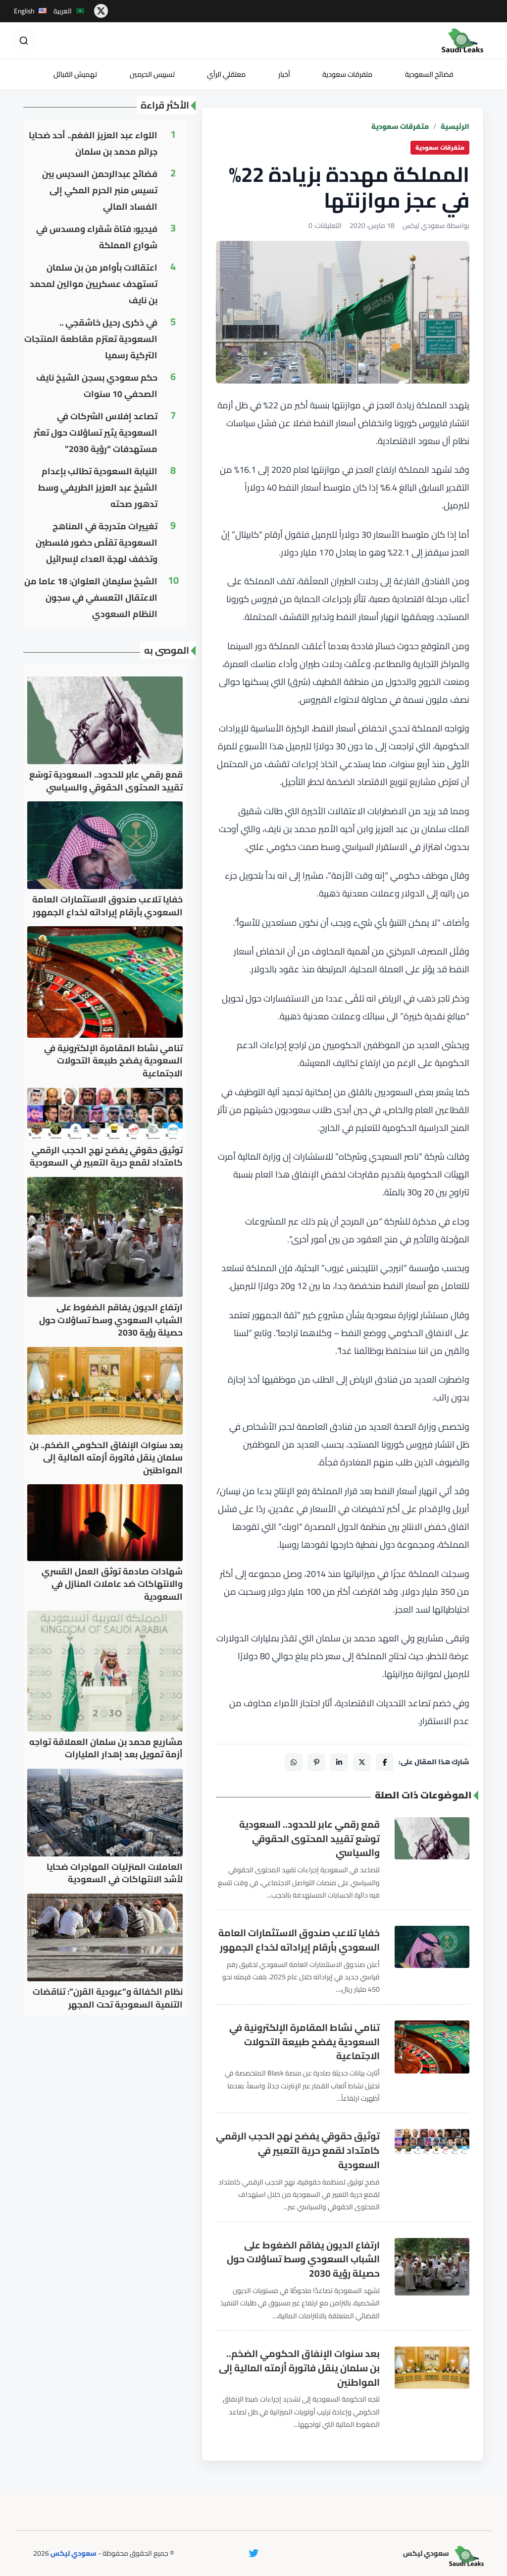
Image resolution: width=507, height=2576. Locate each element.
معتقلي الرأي (226, 74)
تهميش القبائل (75, 74)
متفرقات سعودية (347, 74)
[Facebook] (385, 1762)
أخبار (284, 74)
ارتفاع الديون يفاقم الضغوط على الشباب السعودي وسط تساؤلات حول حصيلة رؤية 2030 (303, 2259)
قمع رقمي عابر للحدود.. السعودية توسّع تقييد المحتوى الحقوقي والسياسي (309, 1839)
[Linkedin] (339, 1762)
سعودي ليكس (74, 2553)
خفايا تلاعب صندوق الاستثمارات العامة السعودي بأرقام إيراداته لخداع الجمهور (299, 1940)
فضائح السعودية (429, 74)
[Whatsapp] (294, 1762)
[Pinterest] (316, 1762)
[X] (362, 1762)
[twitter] (101, 11)
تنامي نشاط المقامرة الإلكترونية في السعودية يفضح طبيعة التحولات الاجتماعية (304, 2042)
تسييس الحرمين (152, 74)
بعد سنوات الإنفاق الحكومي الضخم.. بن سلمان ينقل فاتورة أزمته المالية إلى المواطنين (299, 2368)
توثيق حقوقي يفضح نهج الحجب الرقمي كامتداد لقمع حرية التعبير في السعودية (298, 2150)
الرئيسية (455, 127)
